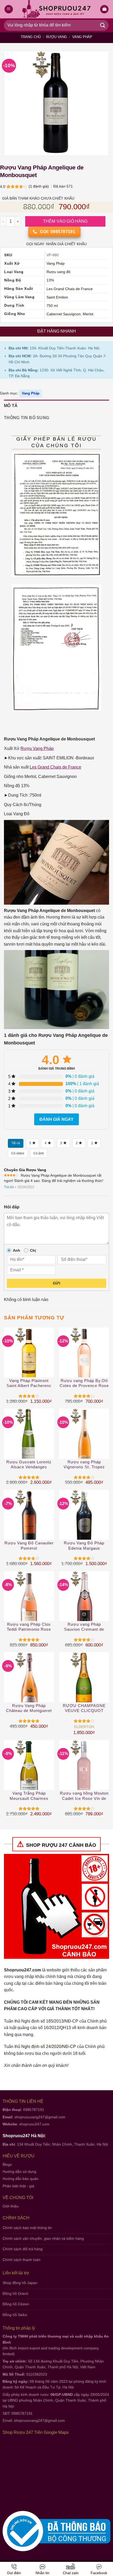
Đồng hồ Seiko (15, 2315)
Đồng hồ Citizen (16, 2304)
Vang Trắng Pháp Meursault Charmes (29, 1796)
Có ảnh (39, 1153)
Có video (18, 1153)
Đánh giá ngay (56, 1119)
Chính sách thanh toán (22, 2260)
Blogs (7, 2164)
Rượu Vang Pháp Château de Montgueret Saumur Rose (29, 1708)
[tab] (56, 406)
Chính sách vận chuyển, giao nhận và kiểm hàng (43, 2238)
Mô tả (11, 406)
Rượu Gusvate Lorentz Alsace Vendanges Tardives (29, 1465)
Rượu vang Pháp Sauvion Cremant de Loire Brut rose (84, 1627)
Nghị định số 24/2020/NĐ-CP (49, 2047)
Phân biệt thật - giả (18, 2186)
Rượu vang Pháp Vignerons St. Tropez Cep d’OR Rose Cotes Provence (84, 1465)
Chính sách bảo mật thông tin (27, 2228)
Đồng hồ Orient (15, 2294)
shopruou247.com (34, 2124)
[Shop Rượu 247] (57, 9)
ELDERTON (84, 1727)
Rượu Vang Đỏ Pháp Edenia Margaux (84, 1546)
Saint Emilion (57, 297)
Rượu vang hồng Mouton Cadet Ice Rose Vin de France (84, 1796)
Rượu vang (56, 37)
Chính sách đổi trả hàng (23, 2249)
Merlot (88, 314)
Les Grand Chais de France (70, 289)
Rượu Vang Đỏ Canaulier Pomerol (29, 1546)
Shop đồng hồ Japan (20, 2283)
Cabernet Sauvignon (64, 314)
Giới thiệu (11, 2206)
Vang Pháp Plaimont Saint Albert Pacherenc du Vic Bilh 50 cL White (29, 1383)
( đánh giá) (39, 186)
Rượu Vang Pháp (37, 748)
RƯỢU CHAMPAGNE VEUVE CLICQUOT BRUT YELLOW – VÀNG (84, 1708)
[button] (104, 9)
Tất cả (16, 1143)
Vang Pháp (82, 37)
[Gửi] (103, 25)
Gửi (56, 1283)
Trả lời (9, 1187)
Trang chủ (31, 37)
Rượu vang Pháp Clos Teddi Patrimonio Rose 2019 (29, 1627)
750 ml (52, 306)
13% (50, 280)
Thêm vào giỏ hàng (65, 221)
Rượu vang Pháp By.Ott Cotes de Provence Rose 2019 (84, 1383)
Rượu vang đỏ (58, 272)
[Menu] (9, 9)
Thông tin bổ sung (27, 418)
